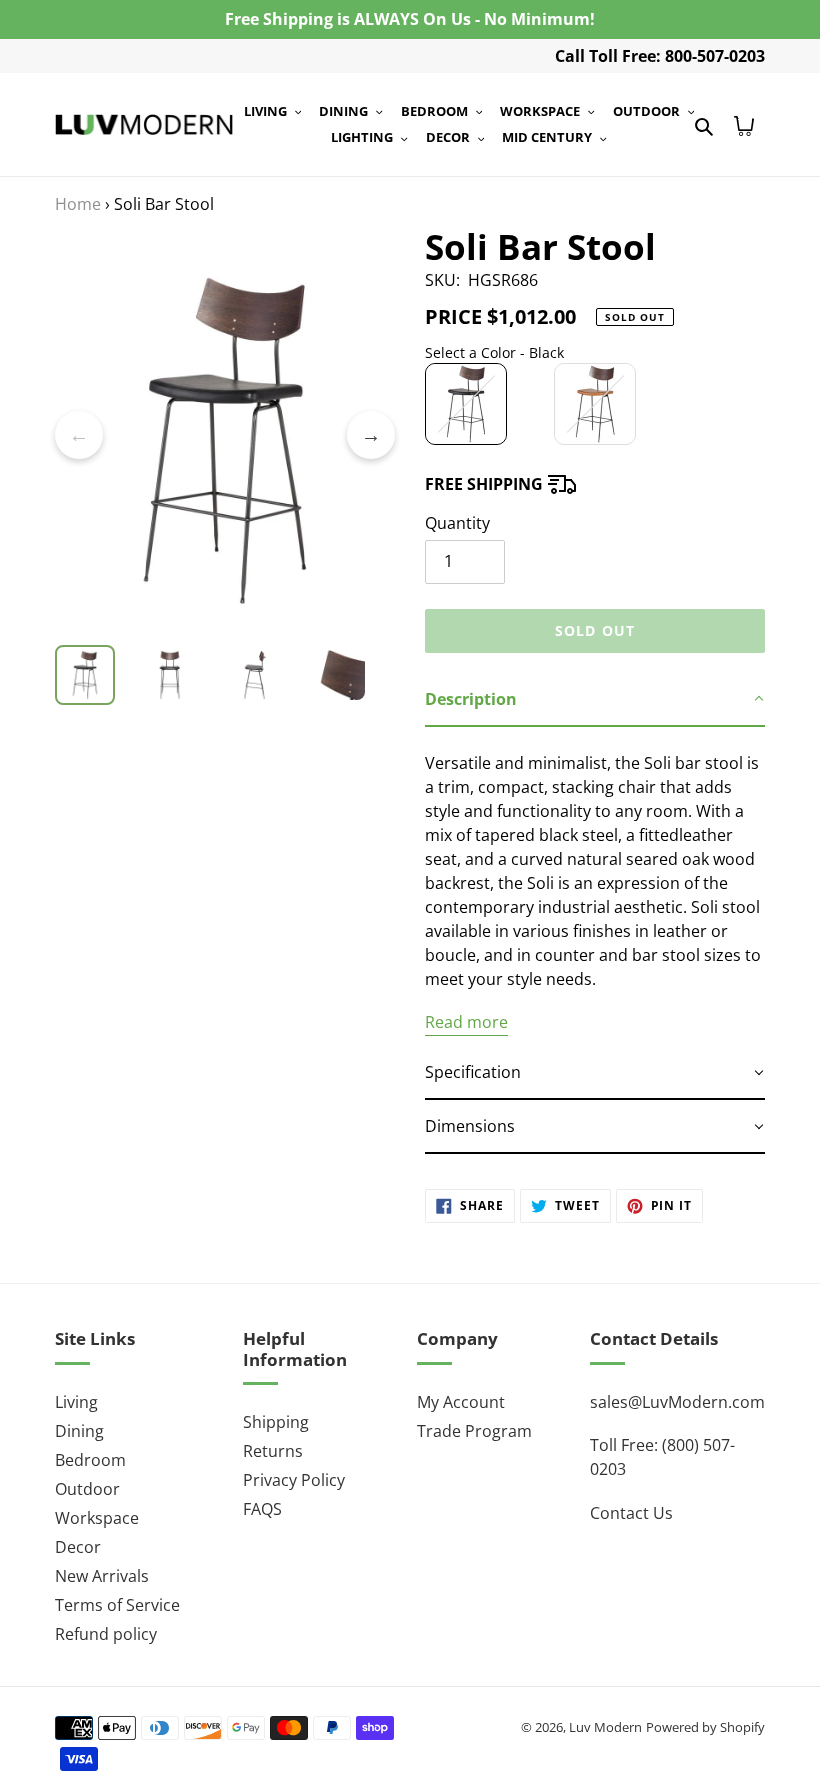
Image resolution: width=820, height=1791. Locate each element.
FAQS (262, 1509)
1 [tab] (180, 635)
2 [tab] (210, 635)
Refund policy (106, 1634)
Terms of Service (117, 1605)
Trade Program (474, 1431)
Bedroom (90, 1460)
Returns (273, 1451)
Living (76, 1402)
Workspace (97, 1518)
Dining (79, 1431)
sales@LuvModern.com (677, 1402)
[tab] (595, 700)
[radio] (466, 404)
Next (371, 435)
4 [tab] (270, 635)
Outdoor (87, 1489)
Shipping (276, 1422)
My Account (461, 1402)
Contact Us (631, 1513)
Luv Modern (605, 1727)
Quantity (457, 523)
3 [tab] (240, 635)
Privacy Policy (294, 1480)
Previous (79, 435)
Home (78, 204)
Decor (78, 1547)
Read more (466, 1022)
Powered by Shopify (705, 1727)
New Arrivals (102, 1576)
